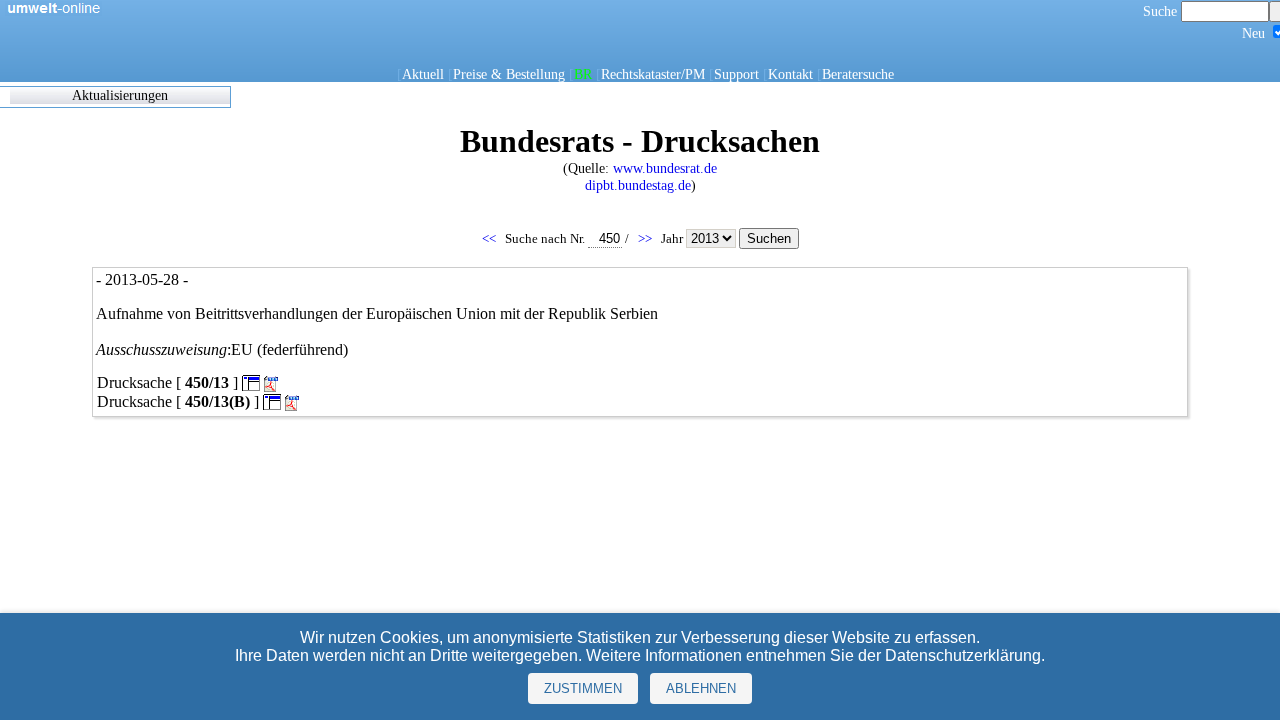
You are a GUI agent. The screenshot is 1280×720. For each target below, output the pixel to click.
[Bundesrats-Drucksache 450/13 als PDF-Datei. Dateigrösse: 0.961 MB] (273, 384)
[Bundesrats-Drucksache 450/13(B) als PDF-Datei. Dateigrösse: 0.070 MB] (294, 403)
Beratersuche (858, 74)
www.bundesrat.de (665, 168)
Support (736, 74)
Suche (1162, 11)
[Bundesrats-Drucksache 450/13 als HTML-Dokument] (251, 382)
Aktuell (423, 74)
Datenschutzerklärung (963, 655)
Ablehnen (701, 688)
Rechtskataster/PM (653, 74)
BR (583, 74)
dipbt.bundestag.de (638, 185)
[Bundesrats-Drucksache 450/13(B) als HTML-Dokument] (272, 401)
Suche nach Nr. (546, 238)
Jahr (673, 238)
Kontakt (790, 74)
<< (490, 238)
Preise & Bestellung (509, 74)
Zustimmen (583, 688)
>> (646, 238)
